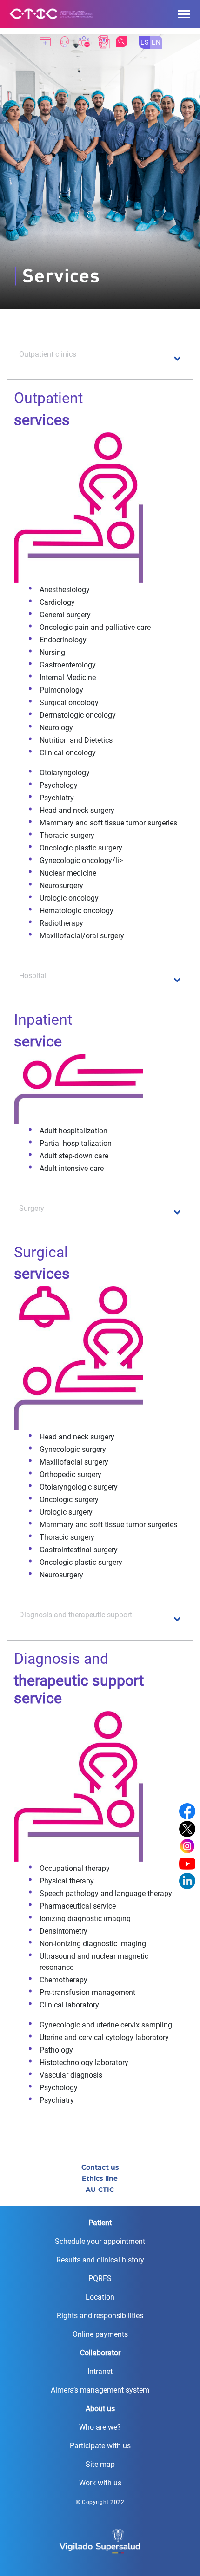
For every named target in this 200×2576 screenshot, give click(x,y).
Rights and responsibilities (100, 2316)
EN (156, 42)
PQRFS (100, 2279)
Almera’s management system (100, 2390)
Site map (100, 2464)
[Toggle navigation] (184, 14)
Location (100, 2297)
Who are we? (100, 2427)
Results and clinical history (100, 2260)
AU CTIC (100, 2190)
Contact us (100, 2167)
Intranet (100, 2371)
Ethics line (100, 2178)
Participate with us (100, 2446)
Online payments (100, 2334)
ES (145, 42)
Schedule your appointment (100, 2241)
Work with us (100, 2483)
